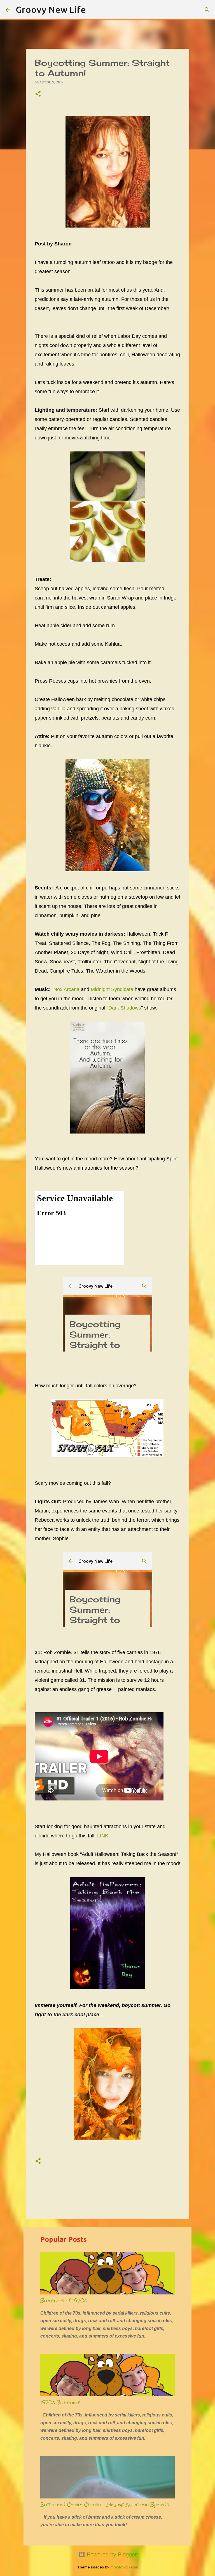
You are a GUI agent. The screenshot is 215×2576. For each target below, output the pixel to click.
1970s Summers (60, 2402)
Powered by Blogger (111, 2554)
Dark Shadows (125, 1008)
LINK (103, 1836)
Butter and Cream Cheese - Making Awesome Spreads (105, 2505)
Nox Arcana (66, 989)
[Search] (94, 10)
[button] (38, 94)
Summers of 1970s (64, 2301)
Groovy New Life (51, 10)
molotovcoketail (124, 2567)
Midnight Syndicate (112, 989)
